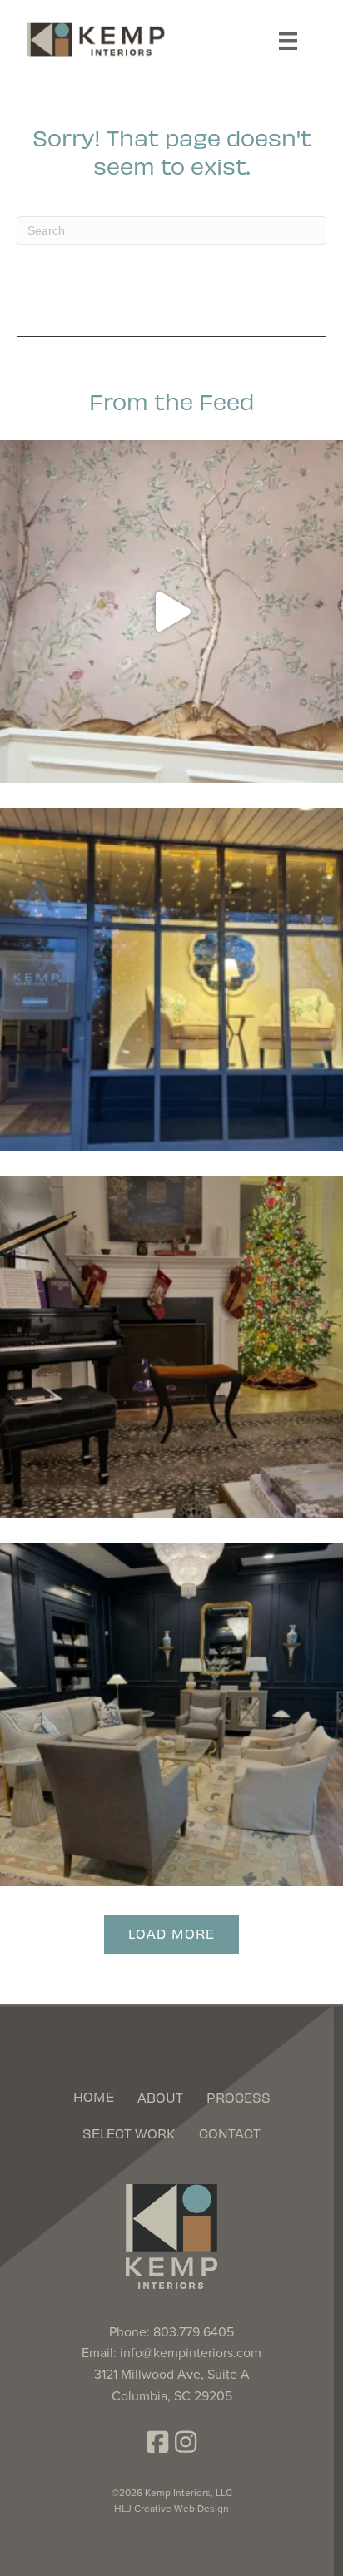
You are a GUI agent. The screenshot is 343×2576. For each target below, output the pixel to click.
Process (239, 2097)
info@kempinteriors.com (191, 2353)
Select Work (129, 2133)
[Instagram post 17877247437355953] (171, 979)
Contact (230, 2133)
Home (94, 2096)
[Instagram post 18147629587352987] (171, 1347)
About (160, 2097)
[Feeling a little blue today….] (171, 1715)
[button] (157, 2442)
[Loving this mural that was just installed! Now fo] (171, 612)
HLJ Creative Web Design (171, 2509)
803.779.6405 (194, 2332)
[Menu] (288, 41)
